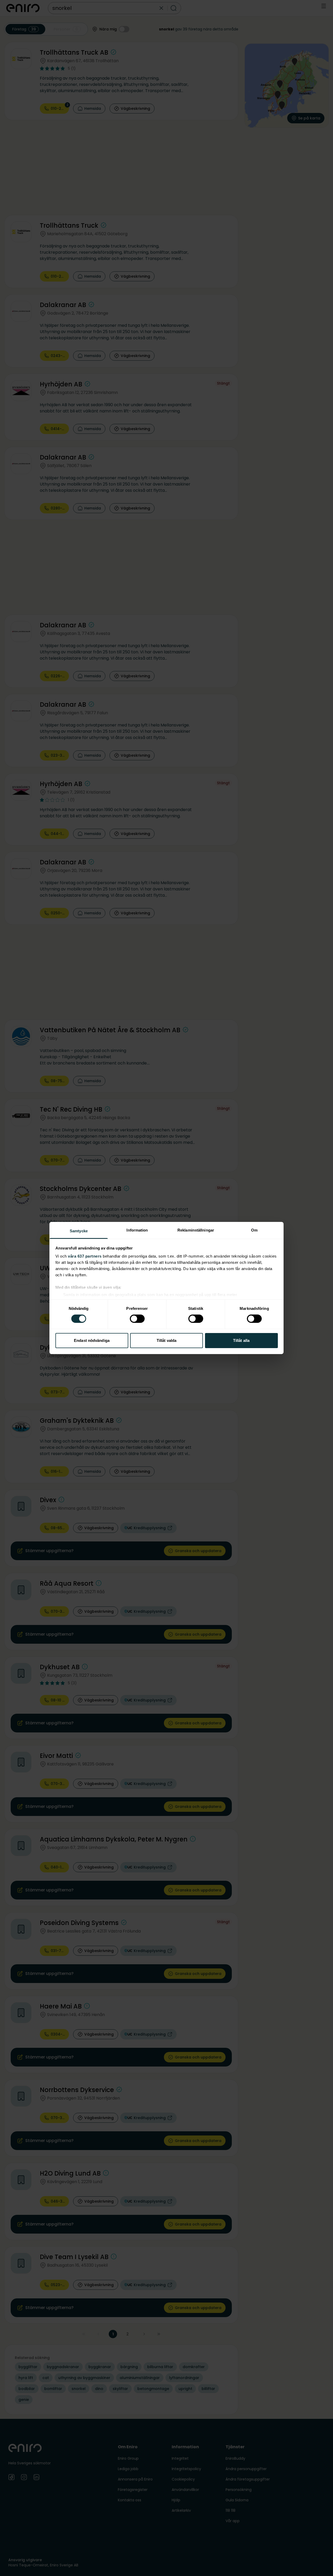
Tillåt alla (241, 1340)
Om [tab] (254, 1230)
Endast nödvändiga (92, 1340)
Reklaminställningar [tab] (196, 1230)
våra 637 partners (85, 1256)
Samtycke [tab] (79, 1231)
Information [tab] (137, 1230)
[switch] (137, 1319)
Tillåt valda (166, 1340)
